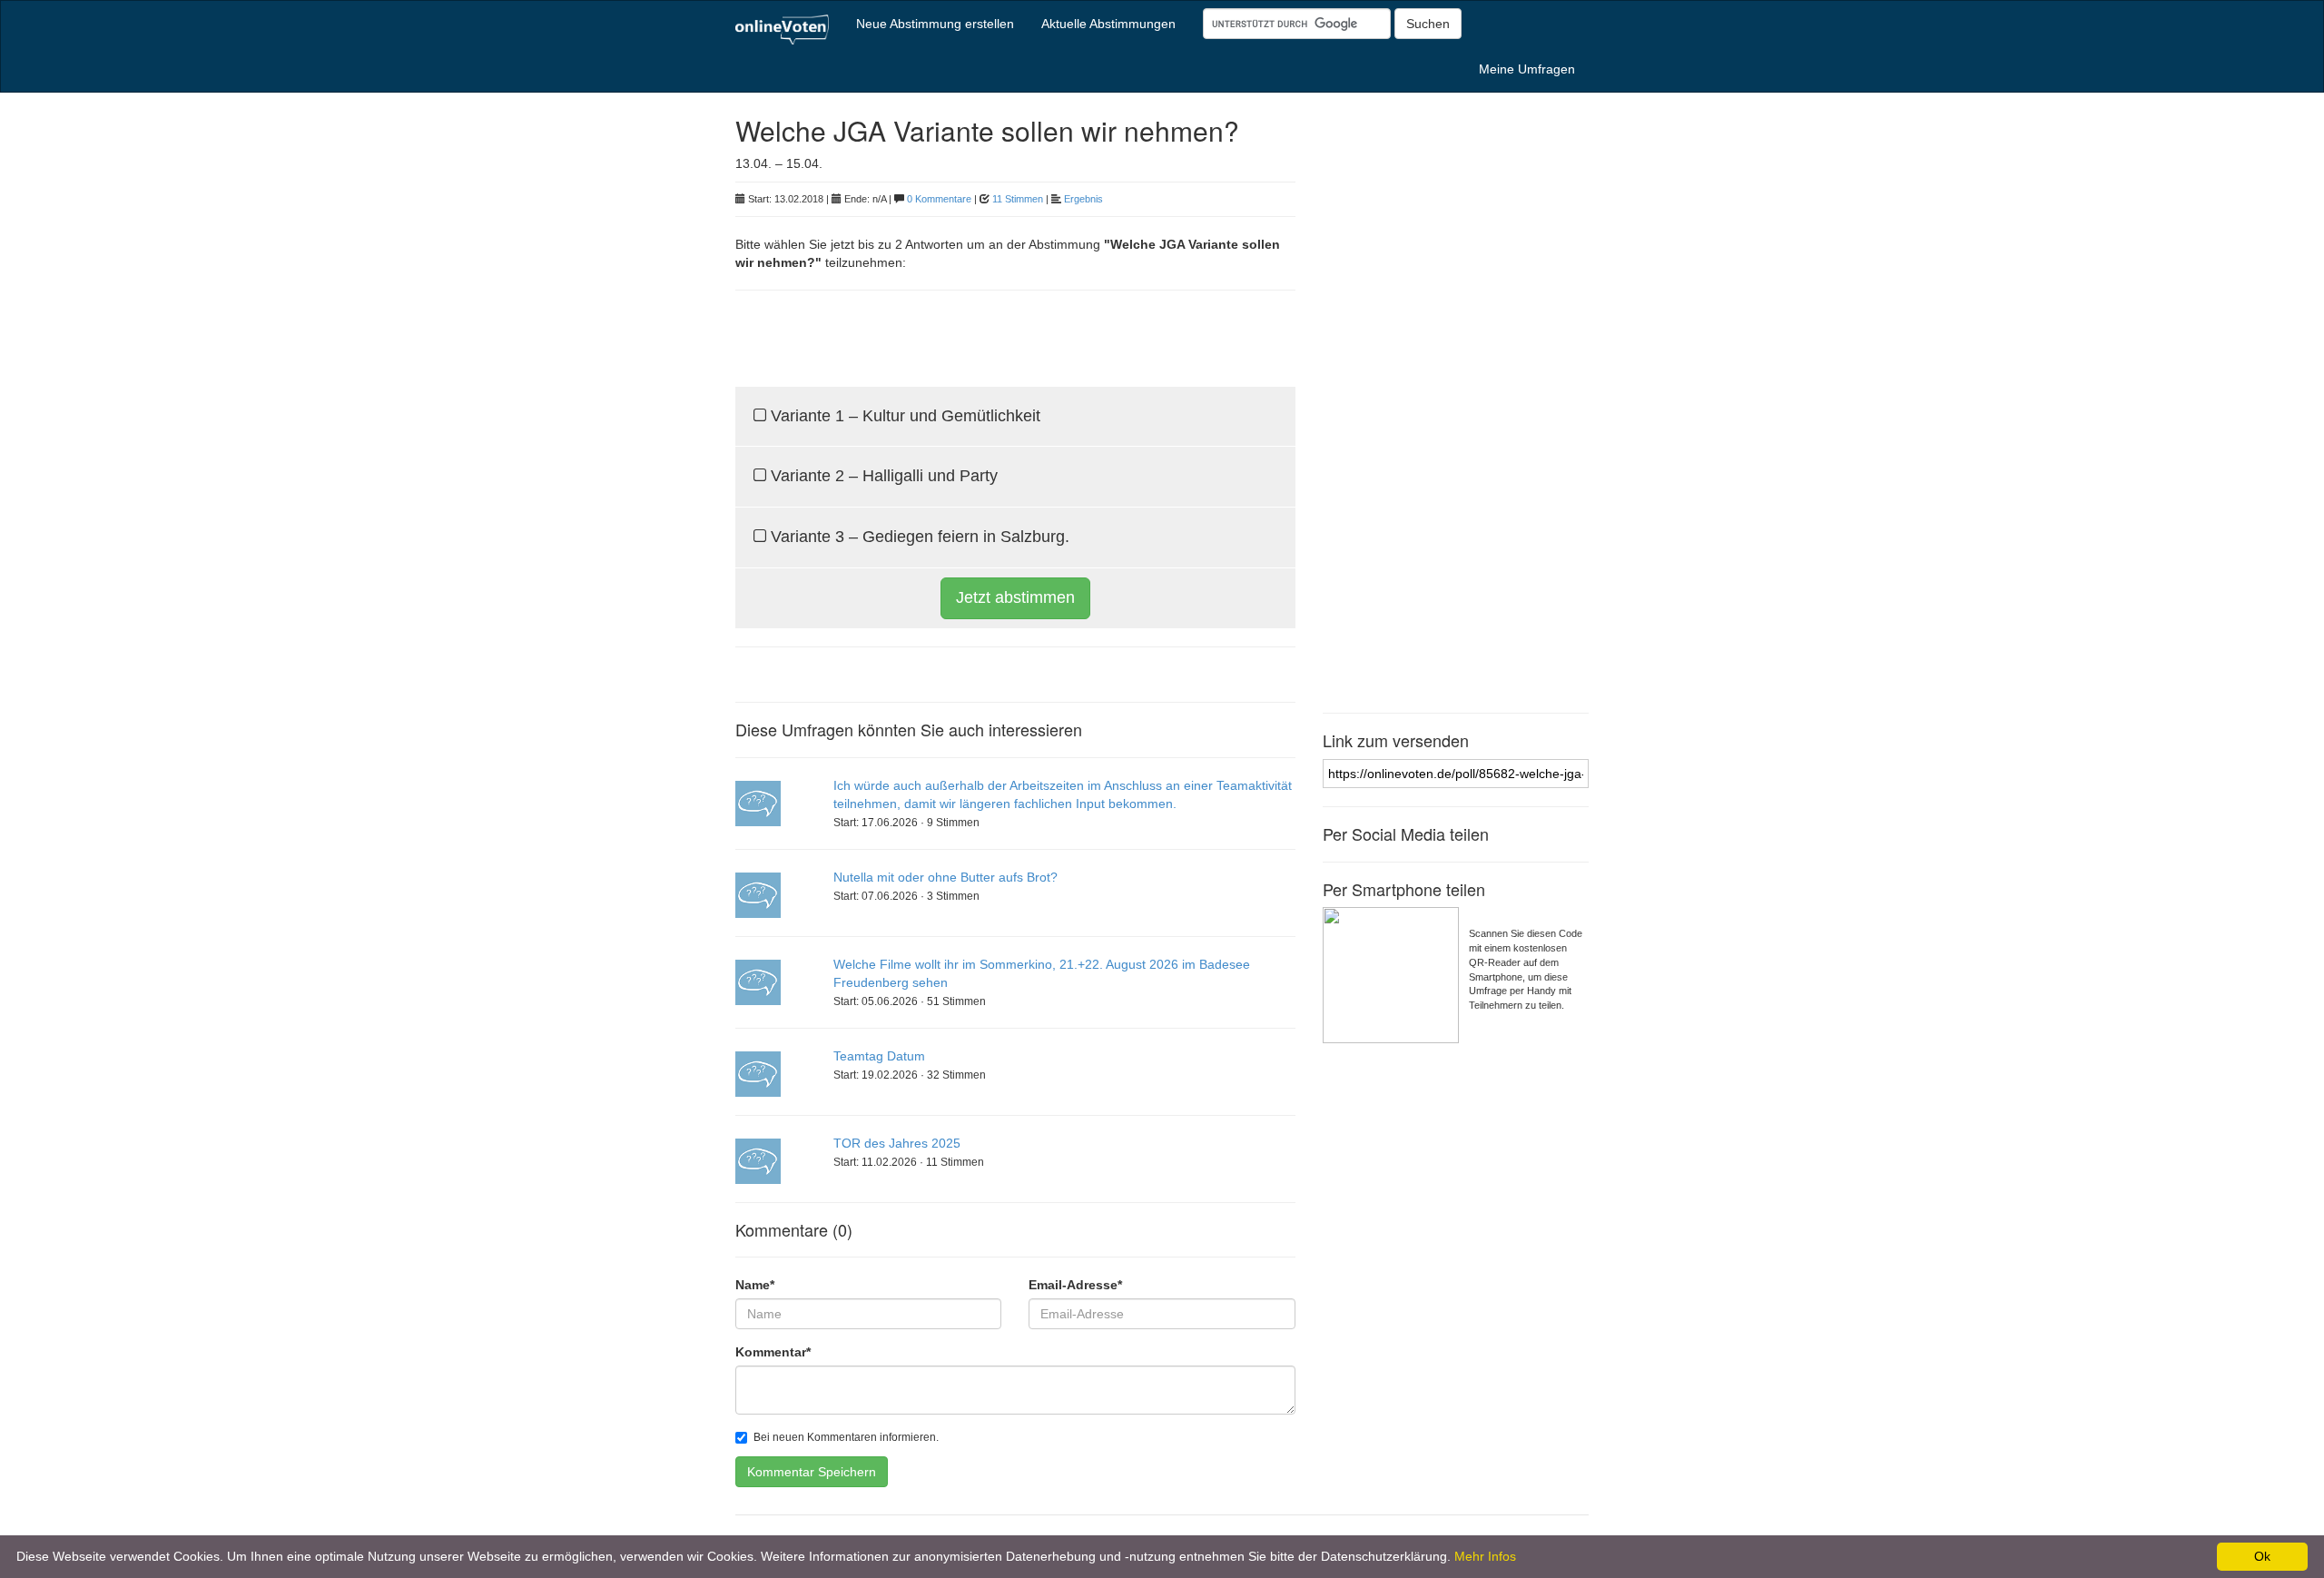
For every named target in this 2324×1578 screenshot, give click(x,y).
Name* (755, 1285)
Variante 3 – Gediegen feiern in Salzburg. (918, 537)
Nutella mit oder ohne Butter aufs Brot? (945, 877)
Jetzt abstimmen (1015, 597)
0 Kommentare (939, 199)
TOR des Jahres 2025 (897, 1143)
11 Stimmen (1018, 199)
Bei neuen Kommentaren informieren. (846, 1437)
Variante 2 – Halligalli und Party (882, 476)
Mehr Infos (1485, 1556)
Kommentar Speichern (812, 1472)
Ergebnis (1083, 199)
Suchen (1428, 24)
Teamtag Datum (879, 1056)
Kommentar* (773, 1352)
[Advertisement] (948, 336)
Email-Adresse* (1075, 1285)
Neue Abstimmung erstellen (935, 24)
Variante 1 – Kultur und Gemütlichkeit (903, 416)
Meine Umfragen (1527, 69)
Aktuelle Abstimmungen (1108, 24)
